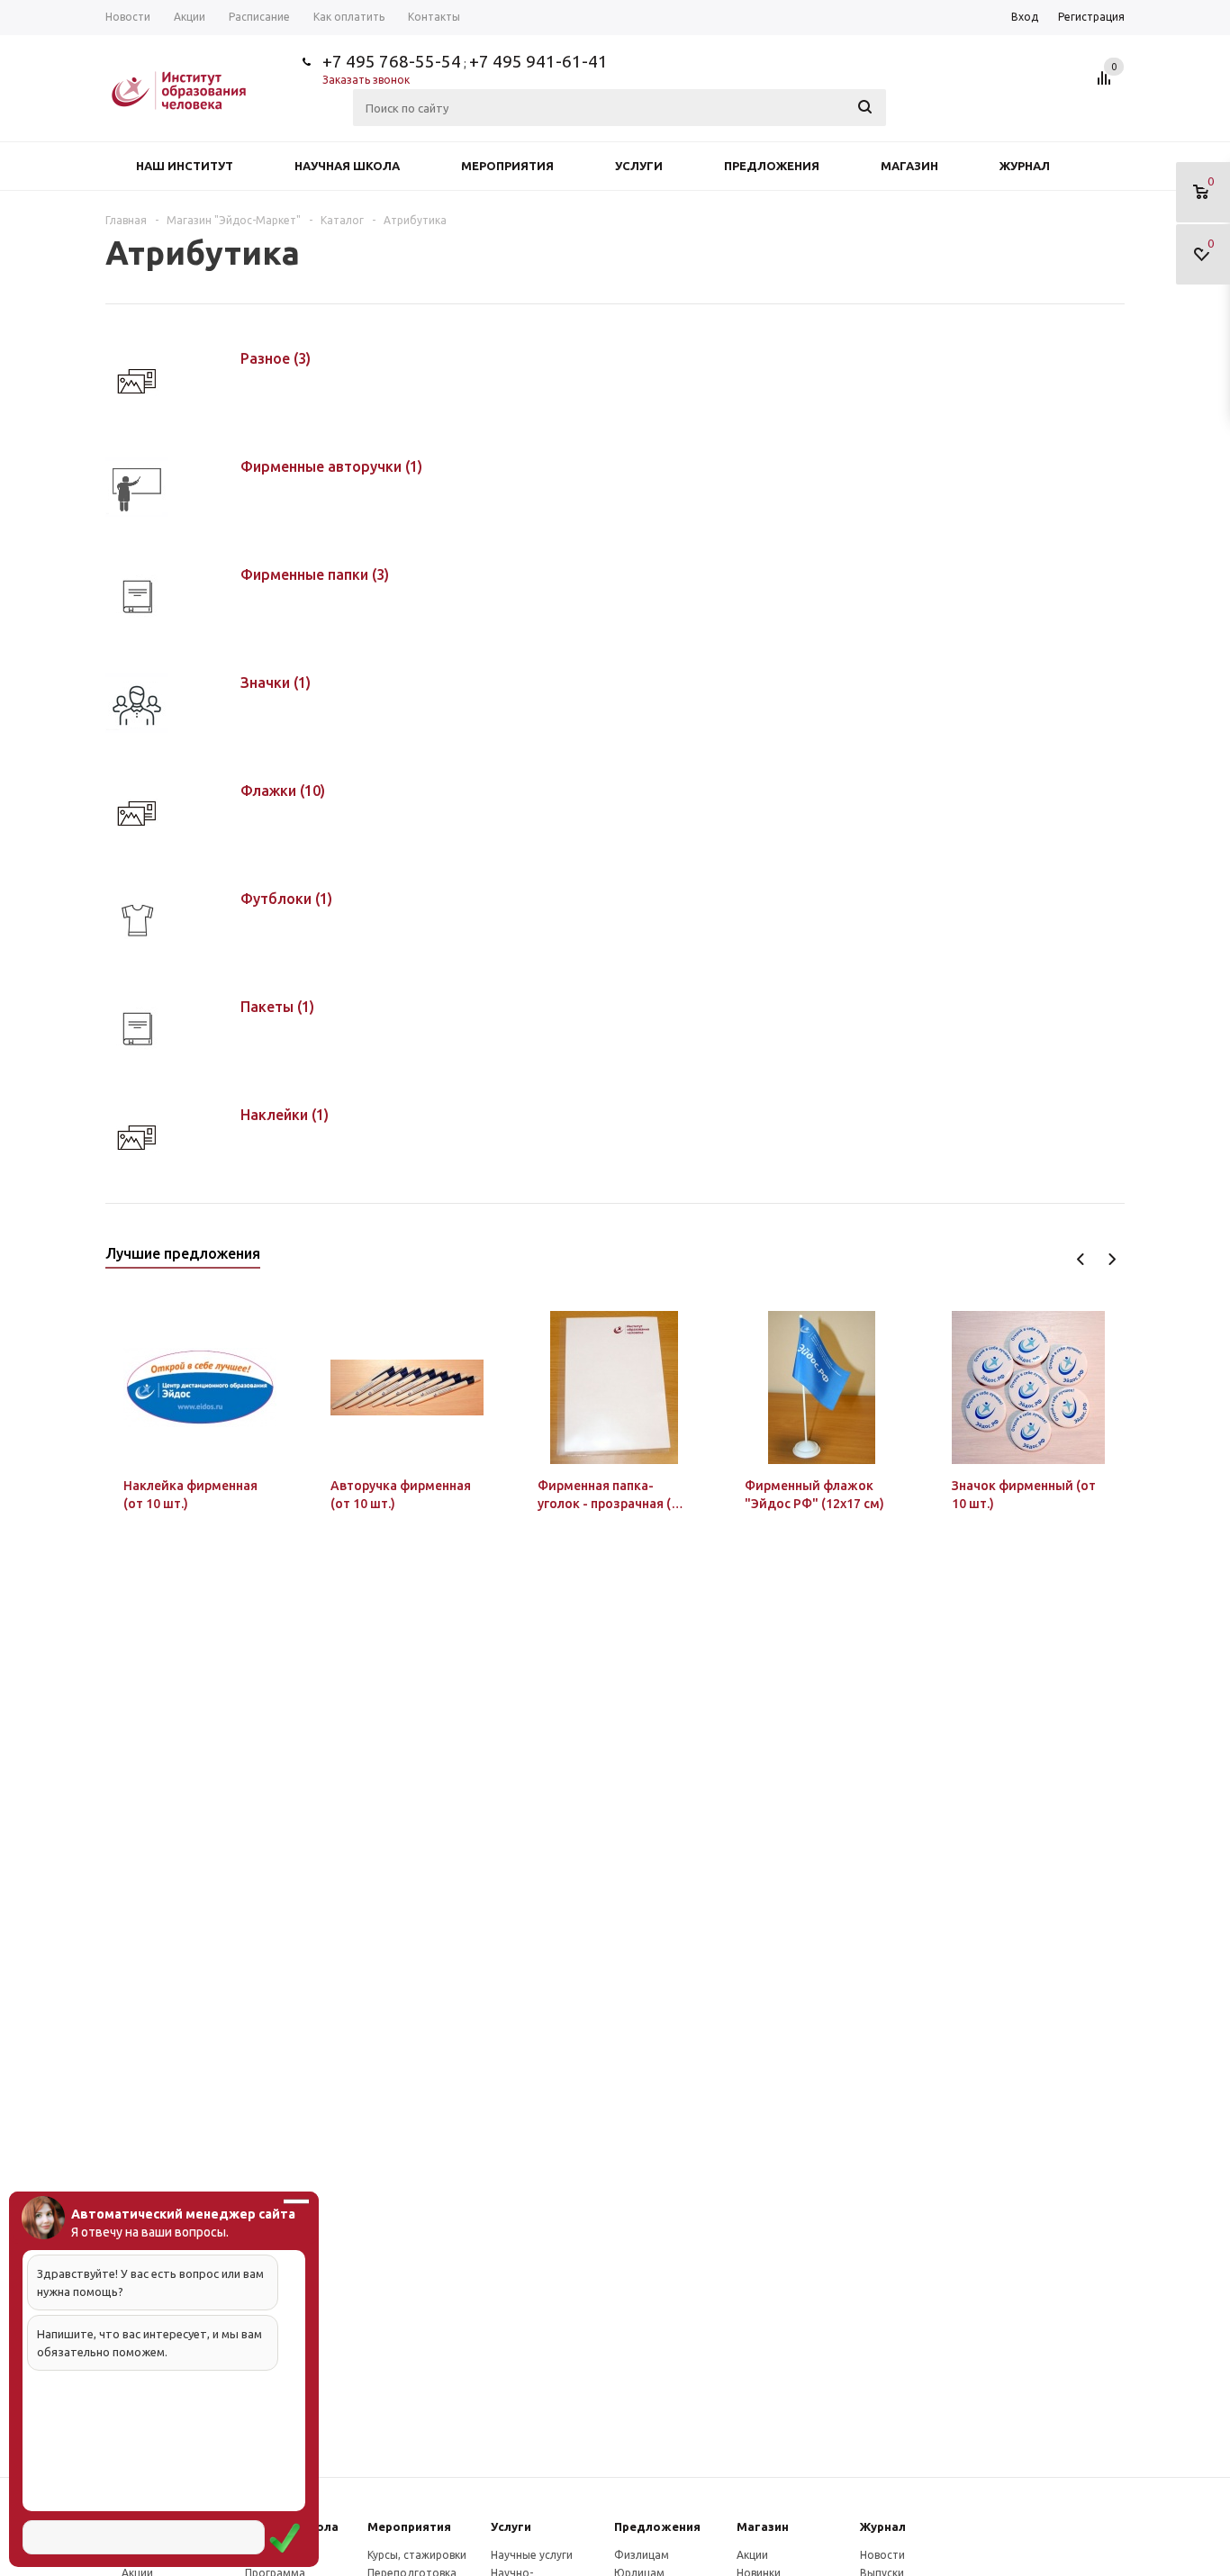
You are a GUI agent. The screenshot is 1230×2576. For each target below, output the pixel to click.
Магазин (909, 166)
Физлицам (642, 2555)
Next (1112, 1259)
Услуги (639, 166)
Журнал (1025, 166)
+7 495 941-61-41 (538, 61)
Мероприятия (507, 166)
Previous (1081, 1259)
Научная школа (347, 166)
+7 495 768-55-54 (392, 61)
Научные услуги (532, 2555)
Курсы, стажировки (417, 2555)
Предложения (772, 166)
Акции (752, 2555)
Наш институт (185, 166)
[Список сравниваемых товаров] (1107, 85)
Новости (882, 2555)
